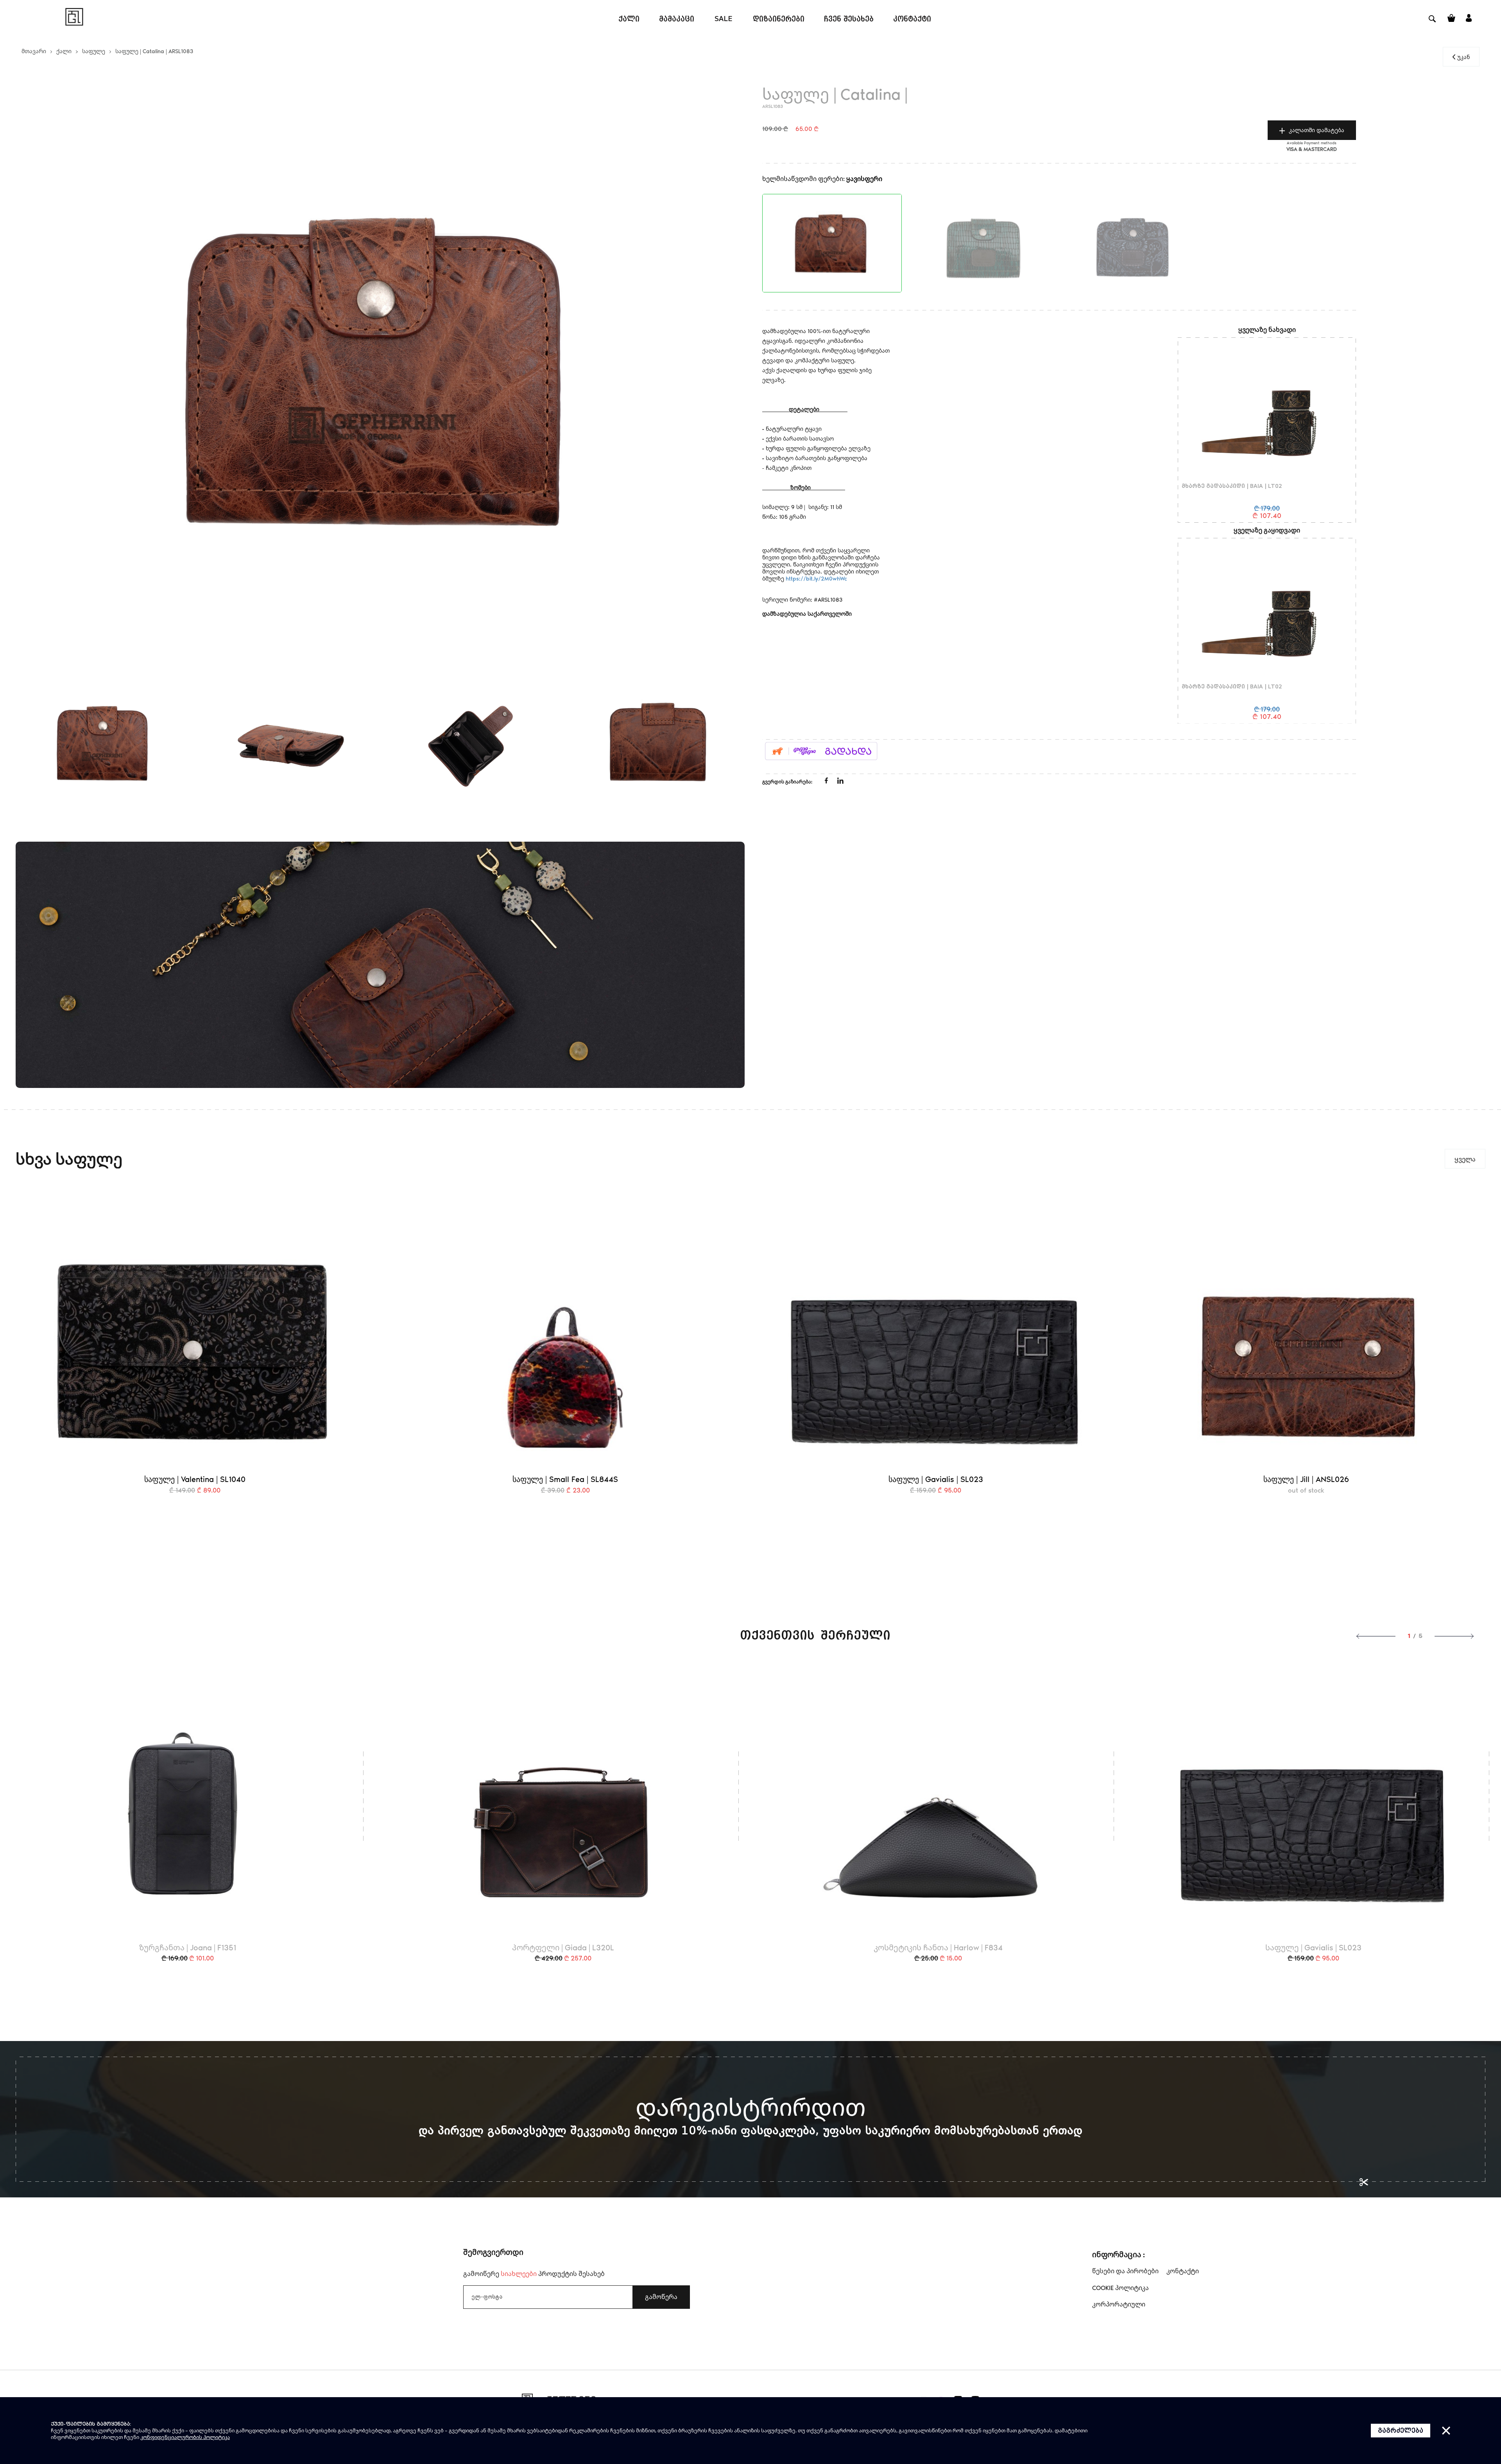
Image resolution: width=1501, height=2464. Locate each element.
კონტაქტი (1183, 2271)
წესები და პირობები (1125, 2271)
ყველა (1465, 1159)
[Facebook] (827, 781)
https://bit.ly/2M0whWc (816, 578)
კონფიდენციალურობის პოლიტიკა (185, 2437)
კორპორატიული (1119, 2304)
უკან (1463, 57)
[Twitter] (840, 782)
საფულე (94, 51)
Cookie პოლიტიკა (1120, 2288)
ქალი (64, 51)
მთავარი (34, 51)
